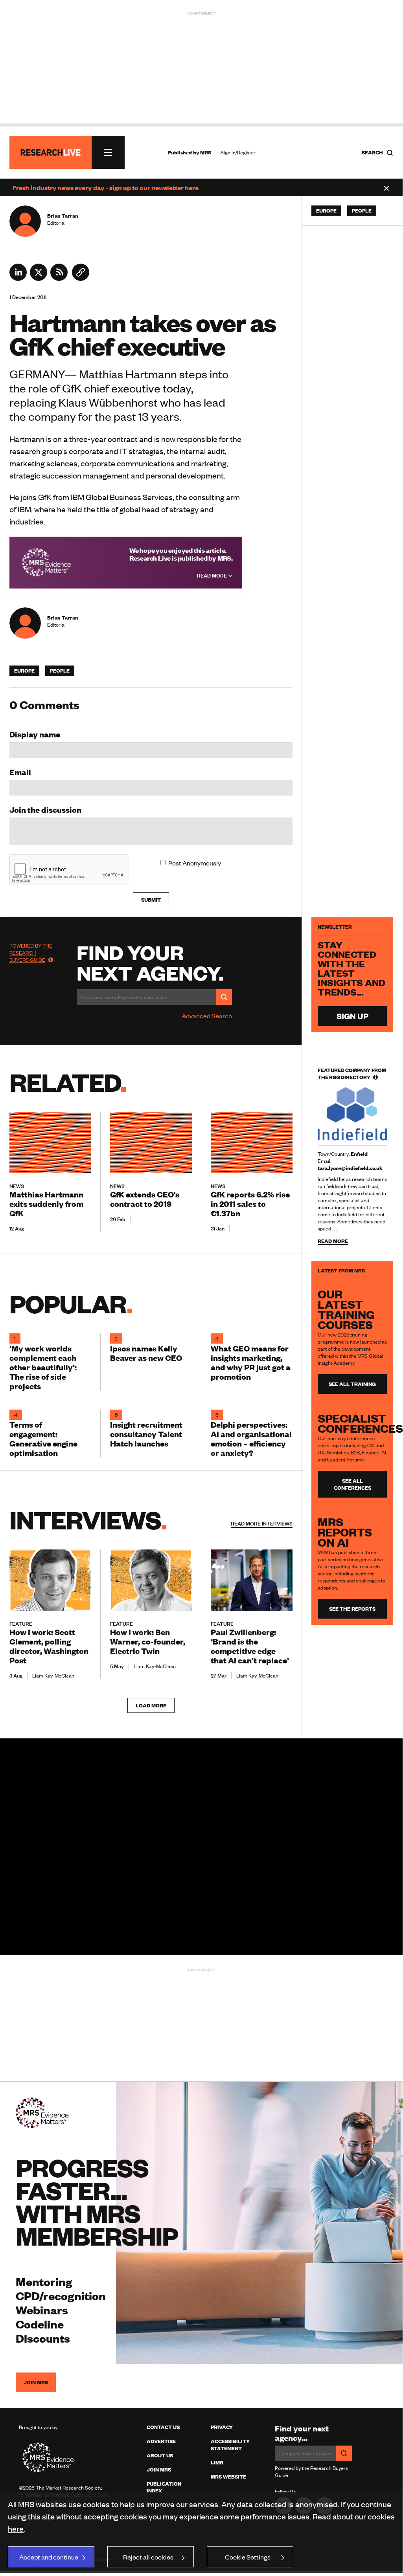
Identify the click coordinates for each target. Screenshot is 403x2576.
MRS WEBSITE (228, 2477)
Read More (213, 576)
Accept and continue (49, 2557)
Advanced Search (207, 1016)
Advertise (161, 2441)
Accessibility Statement (230, 2445)
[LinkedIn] (18, 278)
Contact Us (163, 2427)
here (16, 2528)
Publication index (164, 2487)
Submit (151, 900)
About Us (160, 2455)
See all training (352, 1384)
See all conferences (352, 1484)
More (262, 1524)
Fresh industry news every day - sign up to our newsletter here (106, 187)
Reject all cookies (148, 2557)
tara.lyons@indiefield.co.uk (350, 1168)
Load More (151, 1705)
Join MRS (36, 2382)
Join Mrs (159, 2470)
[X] (39, 278)
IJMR (217, 2462)
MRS (206, 152)
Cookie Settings (248, 2557)
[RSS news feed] (59, 278)
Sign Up (352, 1016)
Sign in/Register (238, 152)
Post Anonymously (195, 863)
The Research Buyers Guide (31, 953)
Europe (24, 671)
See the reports (352, 1609)
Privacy (222, 2427)
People (60, 671)
